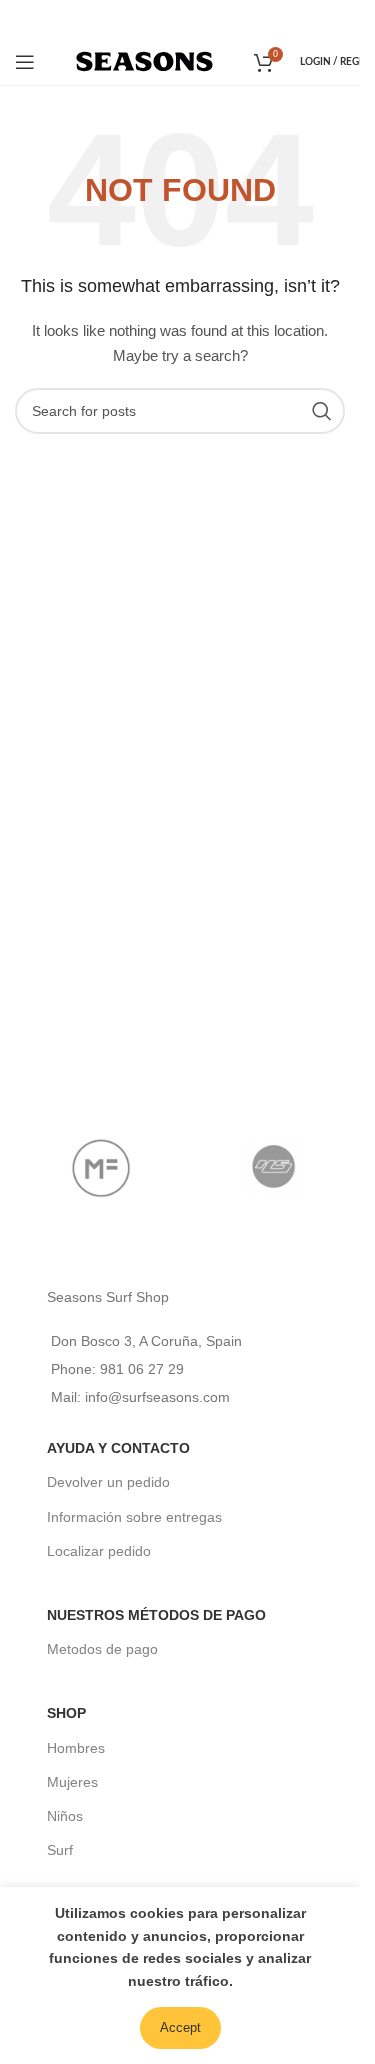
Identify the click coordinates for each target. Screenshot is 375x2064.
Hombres (76, 1748)
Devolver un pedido (108, 1482)
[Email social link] (178, 18)
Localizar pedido (99, 1551)
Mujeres (72, 1782)
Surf (60, 1850)
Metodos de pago (102, 1649)
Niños (65, 1816)
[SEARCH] (322, 411)
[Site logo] (144, 60)
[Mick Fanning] (101, 1168)
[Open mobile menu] (25, 62)
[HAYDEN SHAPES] (274, 1168)
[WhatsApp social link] (206, 18)
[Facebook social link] (152, 18)
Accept (180, 2027)
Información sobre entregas (134, 1517)
